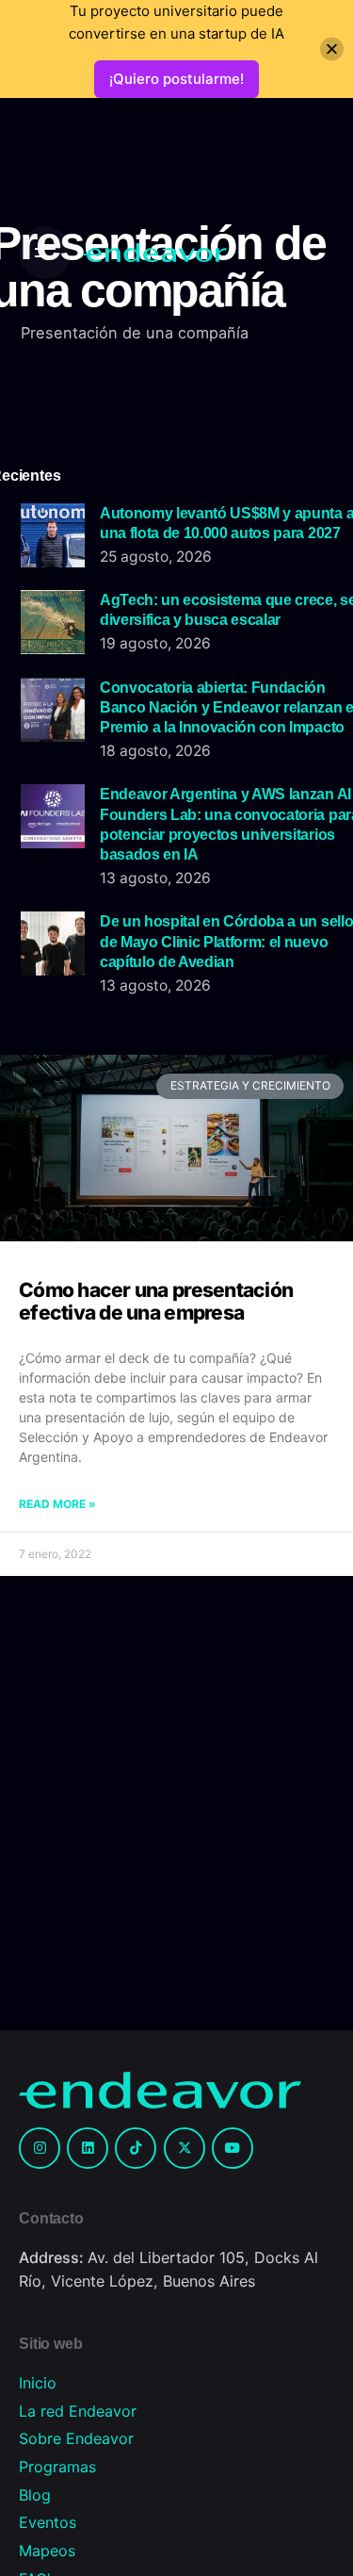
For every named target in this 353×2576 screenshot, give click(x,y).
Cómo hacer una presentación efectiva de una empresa (156, 1301)
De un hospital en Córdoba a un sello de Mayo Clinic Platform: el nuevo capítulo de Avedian (226, 941)
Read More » (57, 1504)
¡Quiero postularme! (176, 79)
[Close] (332, 49)
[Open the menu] (45, 253)
